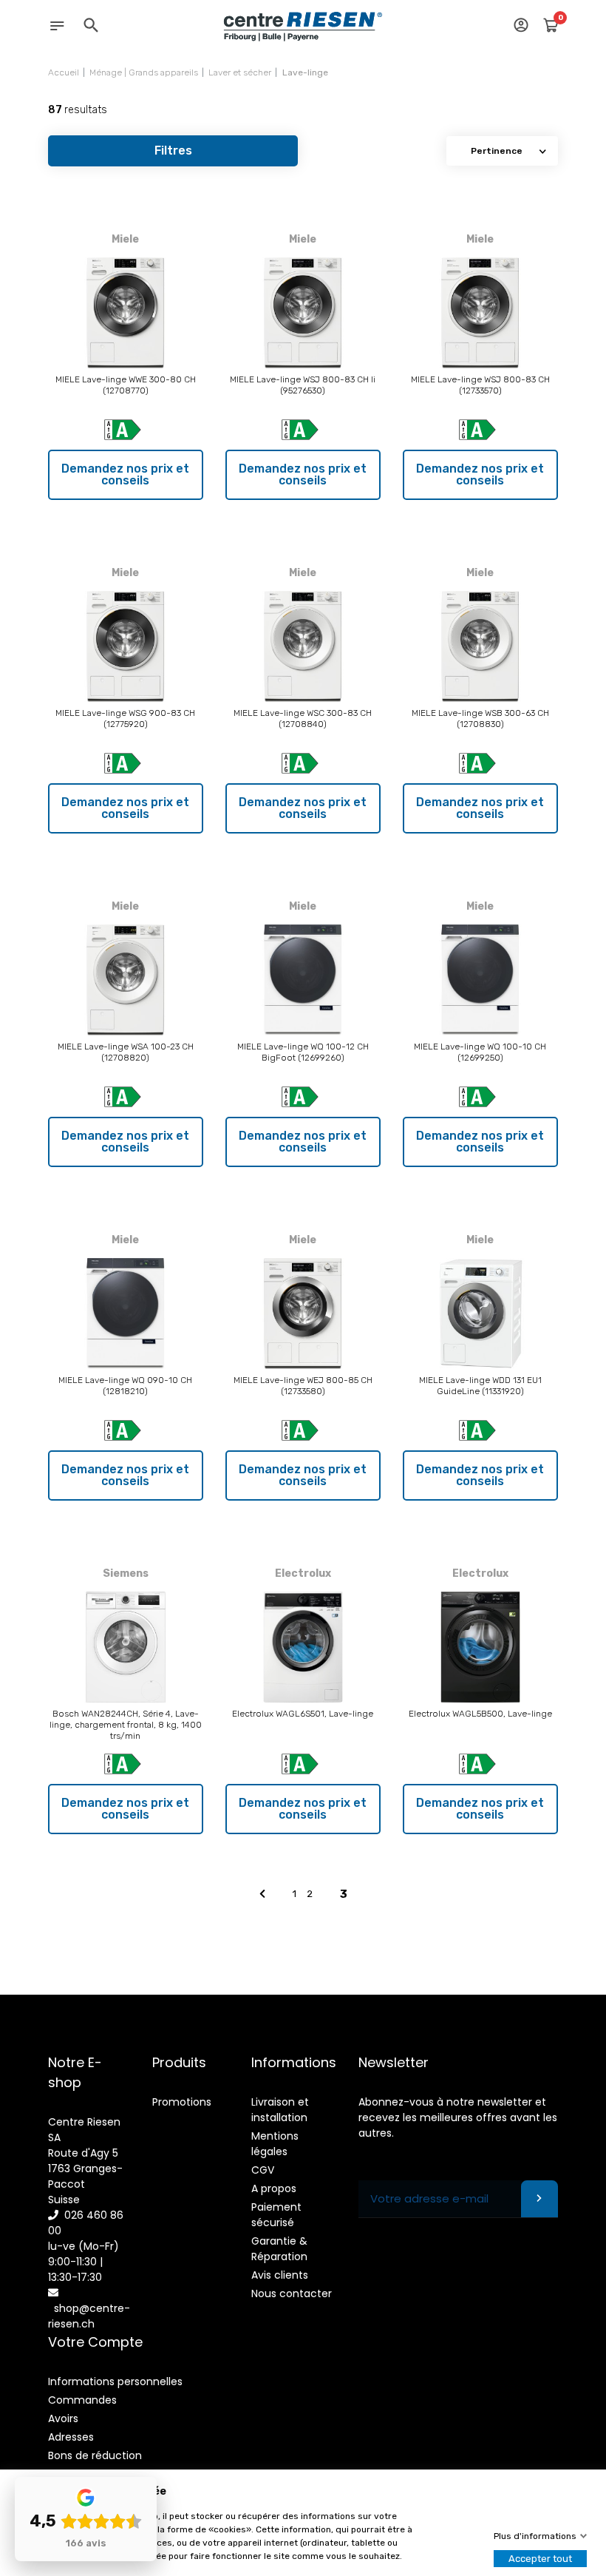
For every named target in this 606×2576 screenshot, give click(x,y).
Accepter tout (540, 2559)
